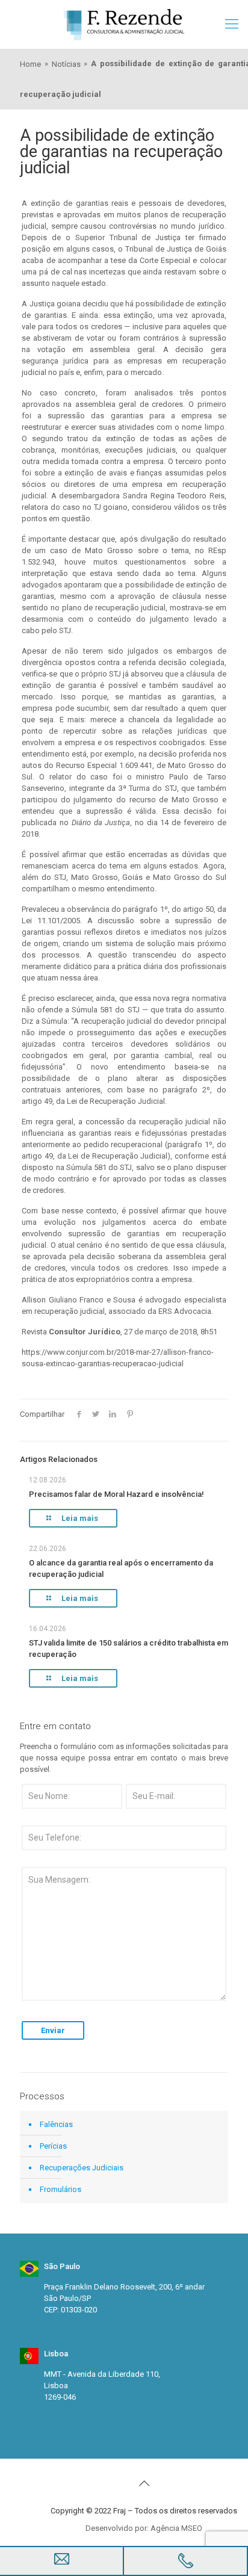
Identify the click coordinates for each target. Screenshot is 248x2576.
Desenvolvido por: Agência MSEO (144, 2528)
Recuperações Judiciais (82, 2168)
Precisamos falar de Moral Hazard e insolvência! (116, 1494)
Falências (56, 2124)
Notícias (66, 64)
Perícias (53, 2146)
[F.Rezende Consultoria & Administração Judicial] (124, 24)
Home (30, 64)
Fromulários (60, 2189)
